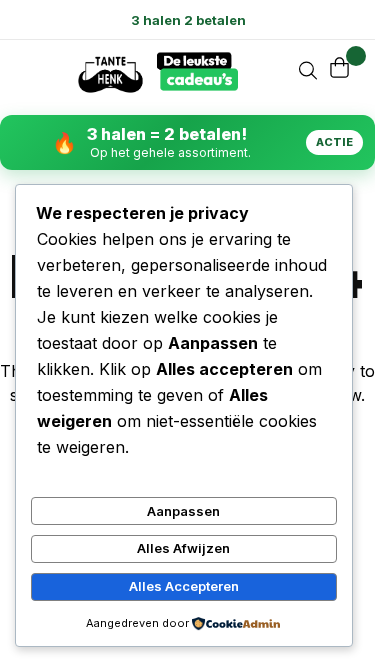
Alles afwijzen (183, 548)
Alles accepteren (184, 586)
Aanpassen (183, 511)
